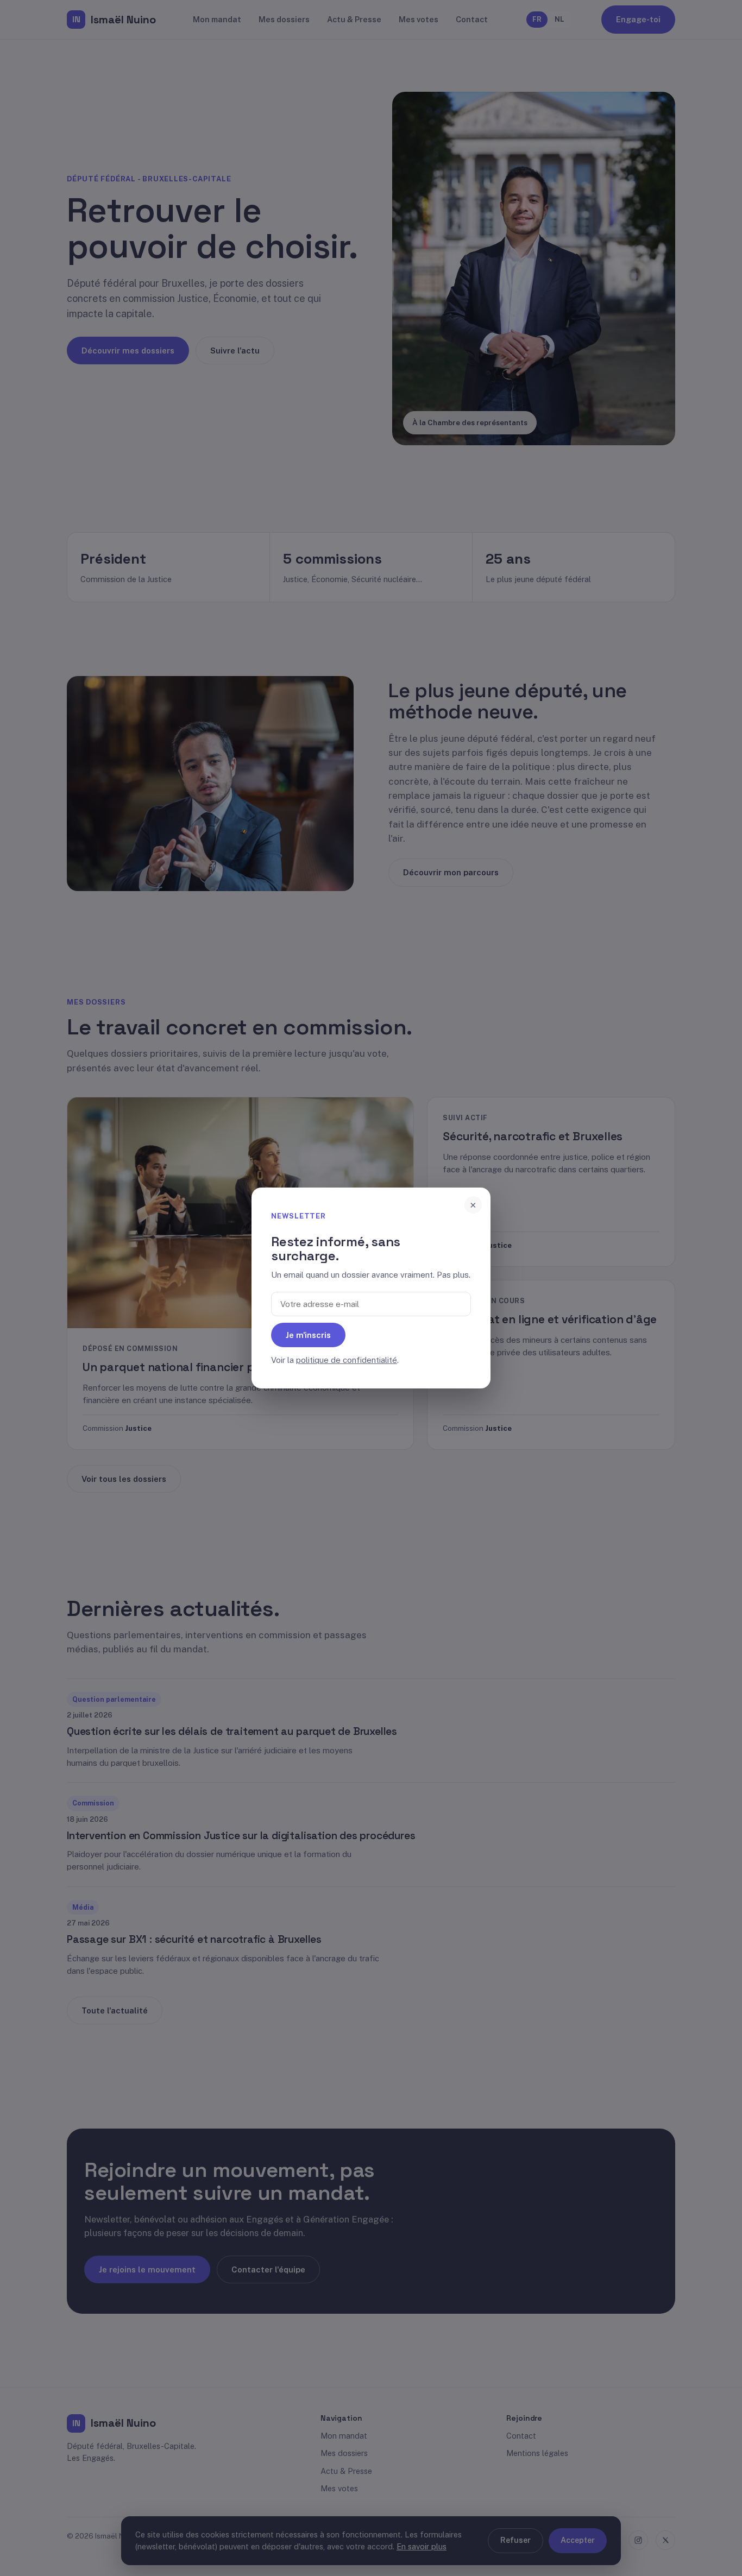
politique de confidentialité (347, 1360)
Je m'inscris (308, 1335)
